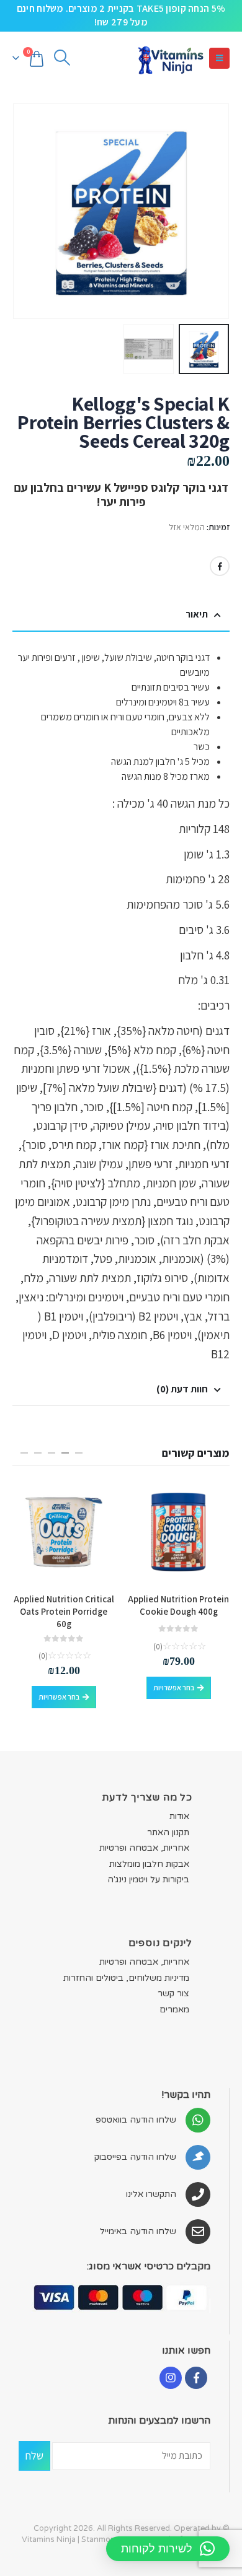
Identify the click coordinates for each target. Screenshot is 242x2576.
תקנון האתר (168, 1832)
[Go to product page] (178, 1532)
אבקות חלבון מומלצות (149, 1864)
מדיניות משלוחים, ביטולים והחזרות (126, 1978)
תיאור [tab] (197, 614)
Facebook (220, 566)
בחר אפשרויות (174, 1687)
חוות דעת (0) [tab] (182, 1389)
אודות (179, 1816)
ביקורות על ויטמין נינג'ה (148, 1880)
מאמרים (174, 2010)
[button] (219, 58)
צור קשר (173, 1993)
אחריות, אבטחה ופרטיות (144, 1848)
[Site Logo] (170, 59)
